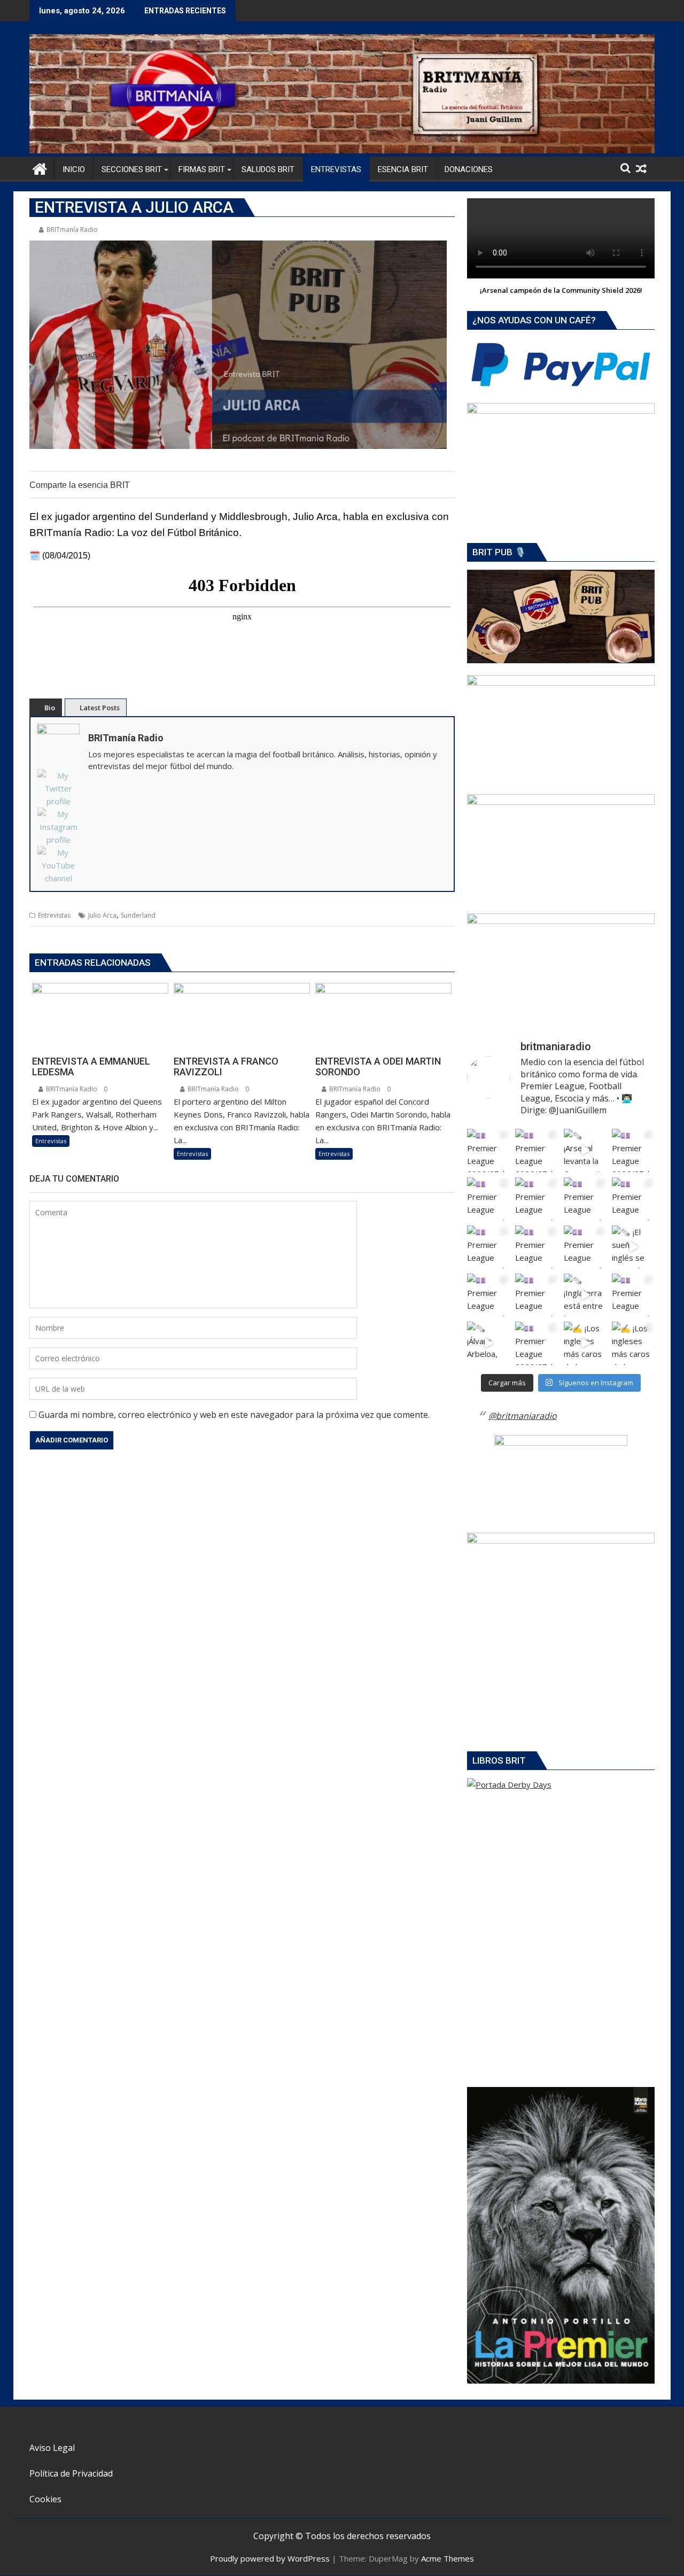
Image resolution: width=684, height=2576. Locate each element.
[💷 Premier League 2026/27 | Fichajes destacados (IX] (585, 1199)
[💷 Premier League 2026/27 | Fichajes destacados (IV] (488, 1295)
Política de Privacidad (71, 2473)
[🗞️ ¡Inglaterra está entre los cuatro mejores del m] (585, 1295)
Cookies (45, 2499)
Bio (50, 708)
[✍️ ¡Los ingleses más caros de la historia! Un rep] (585, 1343)
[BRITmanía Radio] (342, 150)
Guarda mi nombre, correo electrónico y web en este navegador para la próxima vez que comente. (234, 1415)
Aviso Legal (52, 2448)
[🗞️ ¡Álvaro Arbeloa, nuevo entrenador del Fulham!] (488, 1343)
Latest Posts (100, 708)
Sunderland (138, 915)
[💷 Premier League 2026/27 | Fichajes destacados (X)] (537, 1199)
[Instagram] (58, 827)
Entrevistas (54, 915)
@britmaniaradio (523, 1416)
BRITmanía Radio (72, 230)
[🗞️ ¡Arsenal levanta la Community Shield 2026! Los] (585, 1150)
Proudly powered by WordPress (270, 2558)
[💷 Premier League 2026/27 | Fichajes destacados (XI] (488, 1150)
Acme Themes (448, 2558)
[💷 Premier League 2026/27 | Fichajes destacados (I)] (488, 1247)
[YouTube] (58, 865)
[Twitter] (58, 788)
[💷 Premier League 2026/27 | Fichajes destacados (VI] (633, 1199)
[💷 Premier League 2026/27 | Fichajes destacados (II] (537, 1295)
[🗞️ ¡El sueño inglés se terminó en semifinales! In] (633, 1247)
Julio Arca (102, 915)
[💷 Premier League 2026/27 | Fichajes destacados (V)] (585, 1247)
